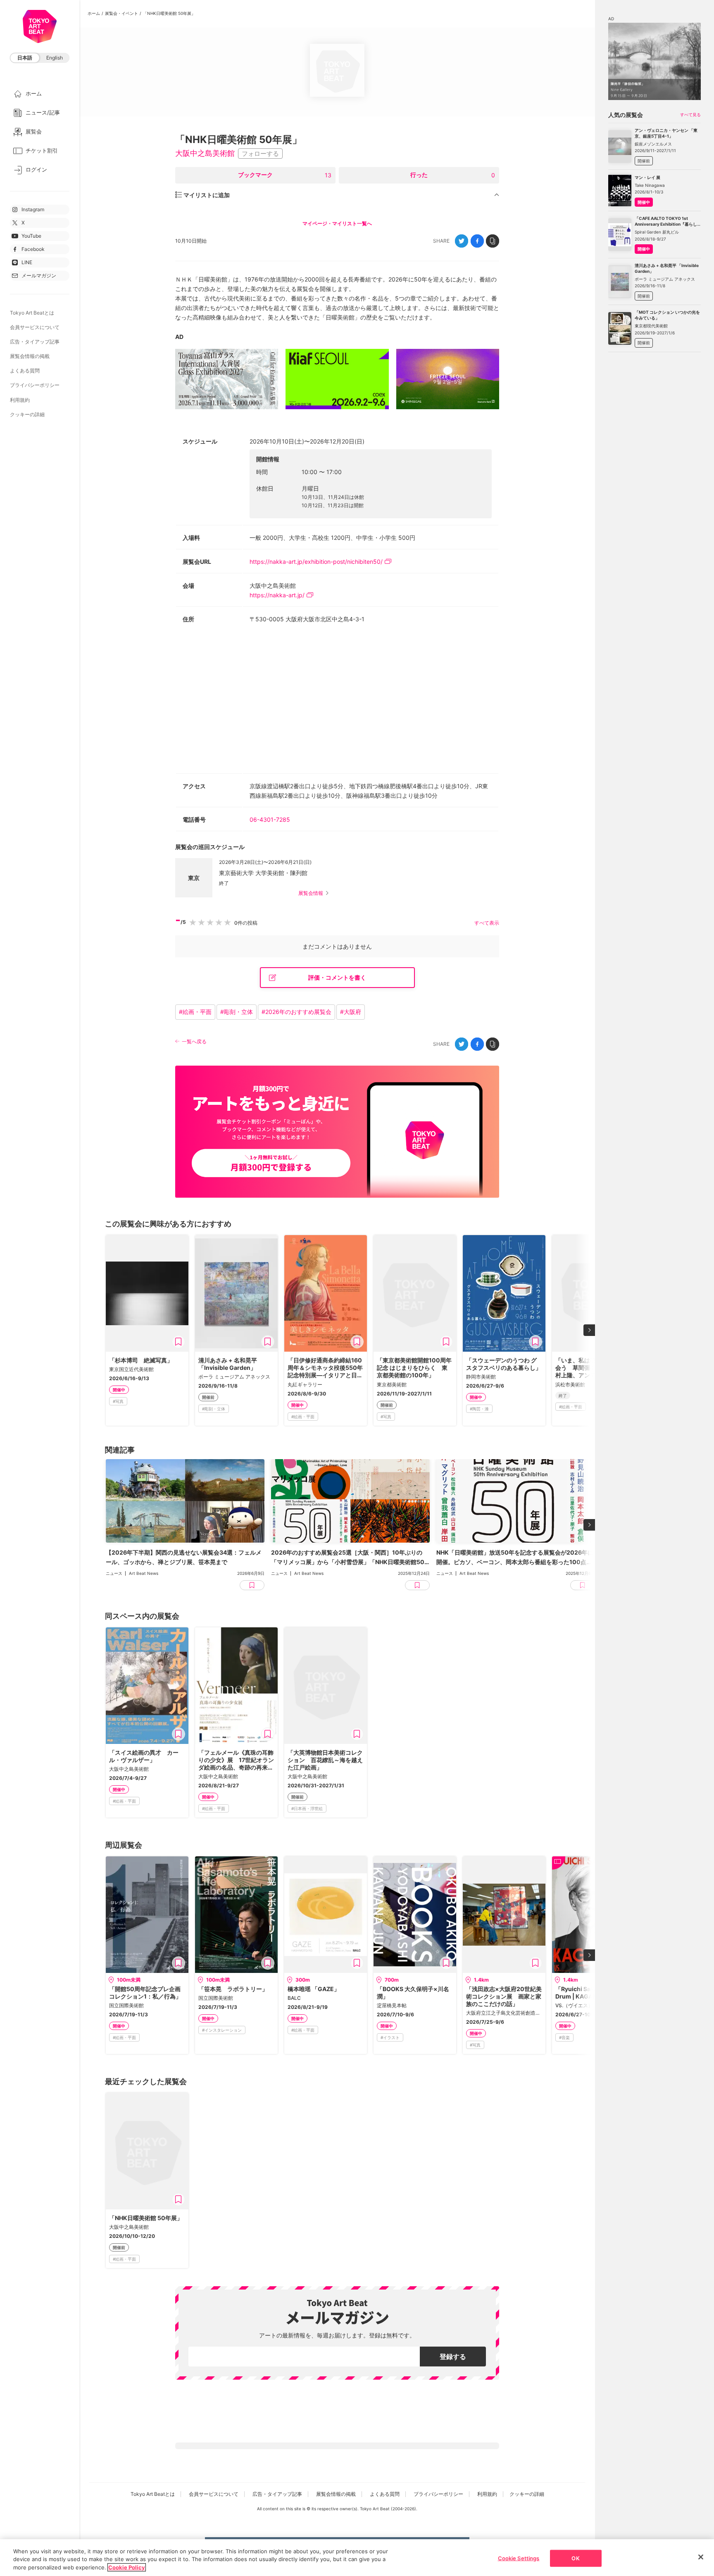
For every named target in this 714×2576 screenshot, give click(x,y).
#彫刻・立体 (237, 1012)
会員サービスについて (35, 327)
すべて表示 (487, 923)
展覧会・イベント (121, 13)
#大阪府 (351, 1012)
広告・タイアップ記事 (35, 342)
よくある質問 (25, 371)
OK (575, 2558)
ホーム (94, 13)
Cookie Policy (127, 2567)
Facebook (33, 249)
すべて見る (690, 114)
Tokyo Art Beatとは (32, 313)
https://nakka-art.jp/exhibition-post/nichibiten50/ (316, 562)
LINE (27, 262)
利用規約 (20, 400)
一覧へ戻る (194, 1041)
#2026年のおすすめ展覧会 (296, 1012)
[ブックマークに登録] (178, 1342)
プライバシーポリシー (35, 385)
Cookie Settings (519, 2558)
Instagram (33, 209)
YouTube (31, 236)
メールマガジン (39, 275)
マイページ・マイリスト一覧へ (337, 223)
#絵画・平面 (195, 1012)
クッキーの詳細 (27, 414)
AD (179, 337)
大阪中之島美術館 (205, 153)
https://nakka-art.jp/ (277, 595)
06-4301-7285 (270, 819)
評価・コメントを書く (337, 977)
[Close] (701, 2557)
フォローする (260, 154)
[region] (357, 2558)
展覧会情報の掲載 (30, 356)
